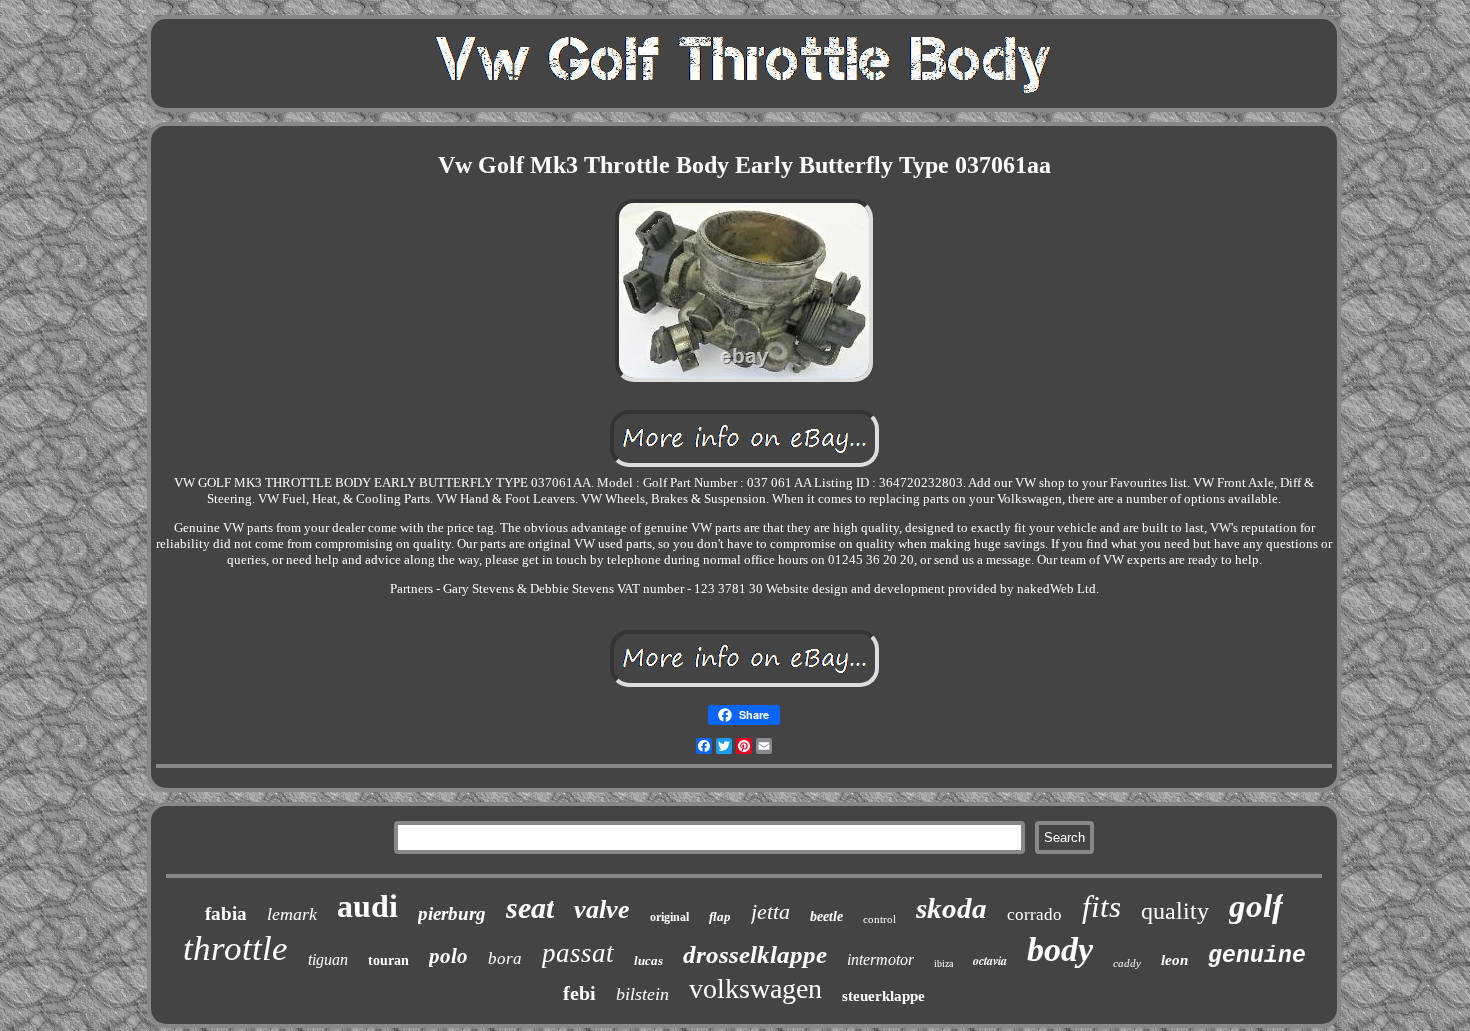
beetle (826, 916)
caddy (1127, 963)
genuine (1257, 956)
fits (1101, 906)
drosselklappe (755, 954)
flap (720, 916)
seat (530, 907)
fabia (226, 913)
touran (388, 960)
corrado (1034, 914)
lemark (292, 914)
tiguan (328, 959)
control (879, 919)
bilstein (642, 994)
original (669, 917)
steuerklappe (883, 996)
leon (1174, 960)
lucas (648, 960)
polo (448, 956)
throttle (235, 948)
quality (1175, 911)
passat (578, 953)
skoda (951, 908)
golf (1256, 906)
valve (602, 909)
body (1060, 949)
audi (367, 906)
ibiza (943, 963)
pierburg (452, 913)
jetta (770, 911)
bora (505, 958)
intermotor (880, 959)
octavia (990, 960)
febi (579, 993)
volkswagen (755, 988)
